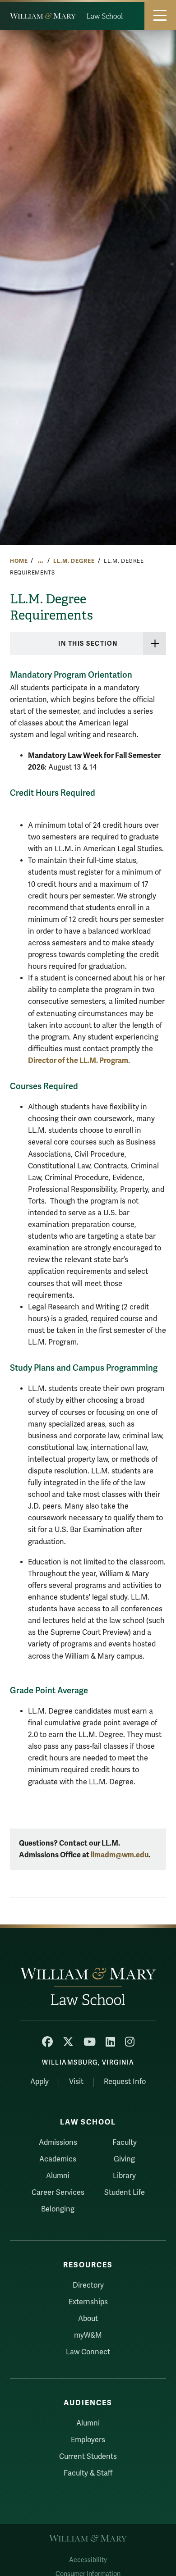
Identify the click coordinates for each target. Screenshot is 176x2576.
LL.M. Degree (74, 561)
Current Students (88, 2457)
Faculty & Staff (88, 2473)
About (88, 2319)
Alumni (58, 2176)
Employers (88, 2440)
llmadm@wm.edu (120, 1855)
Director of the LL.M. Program (78, 1060)
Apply (39, 2082)
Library (124, 2176)
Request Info (125, 2082)
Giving (124, 2159)
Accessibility (88, 2560)
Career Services (58, 2193)
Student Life (125, 2193)
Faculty (125, 2143)
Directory (88, 2285)
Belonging (58, 2209)
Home (19, 561)
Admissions (58, 2143)
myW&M (88, 2335)
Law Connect (88, 2352)
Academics (58, 2159)
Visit (76, 2082)
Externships (88, 2302)
